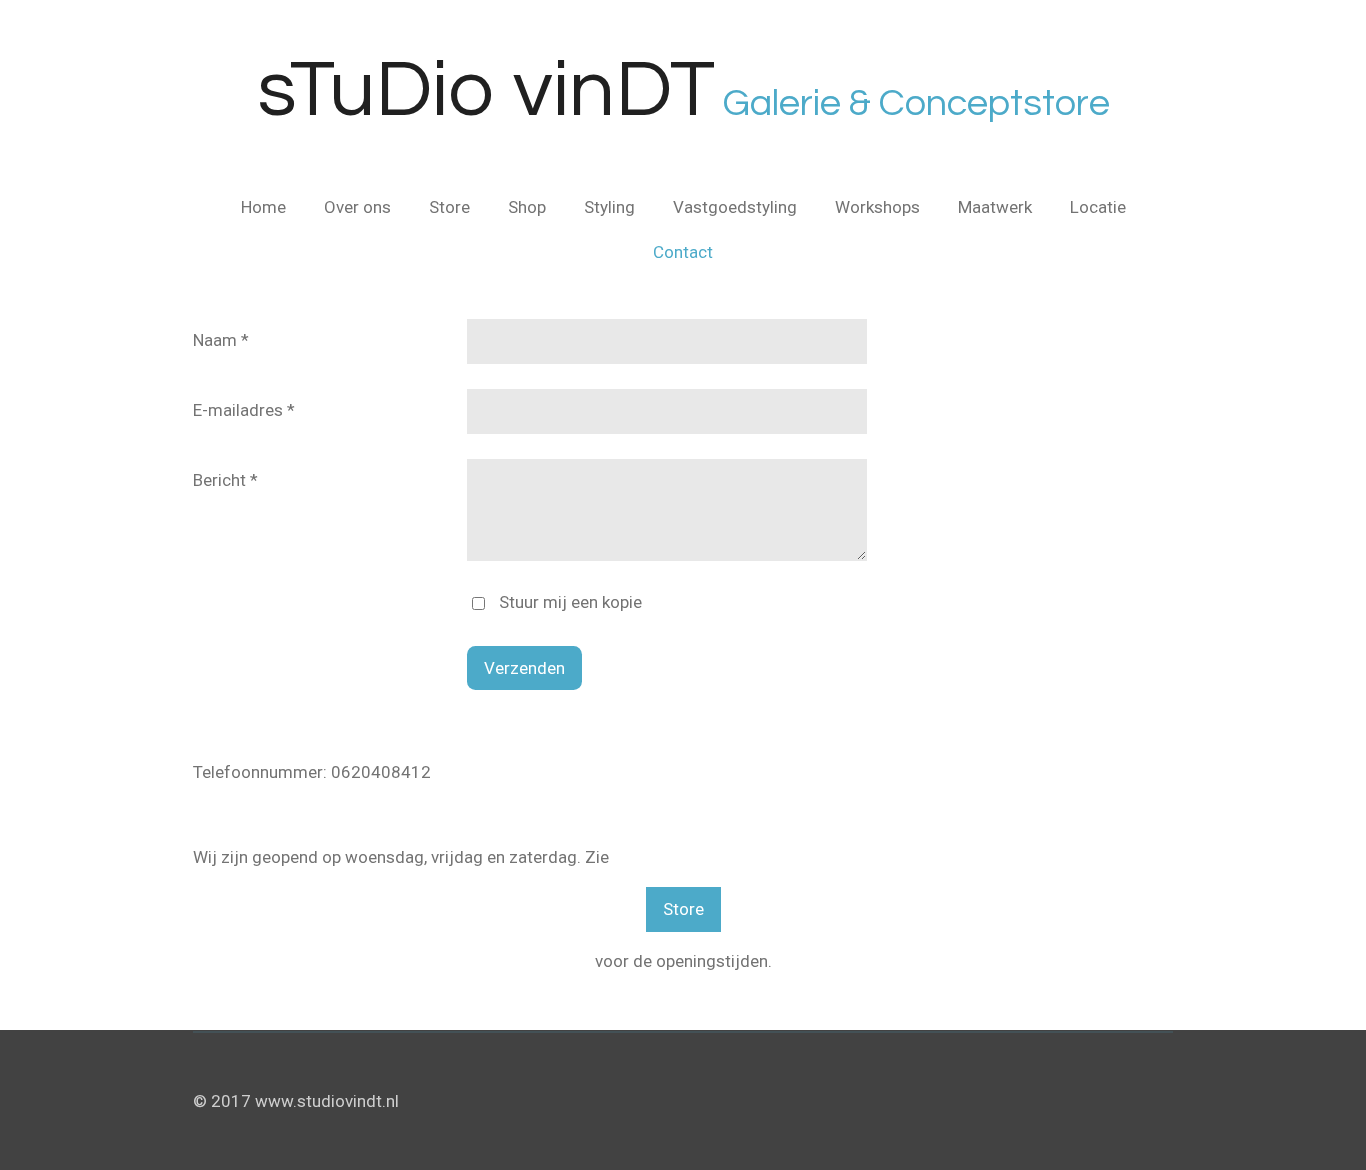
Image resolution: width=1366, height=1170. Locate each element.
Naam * (221, 340)
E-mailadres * (244, 410)
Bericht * (225, 480)
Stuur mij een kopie (570, 602)
